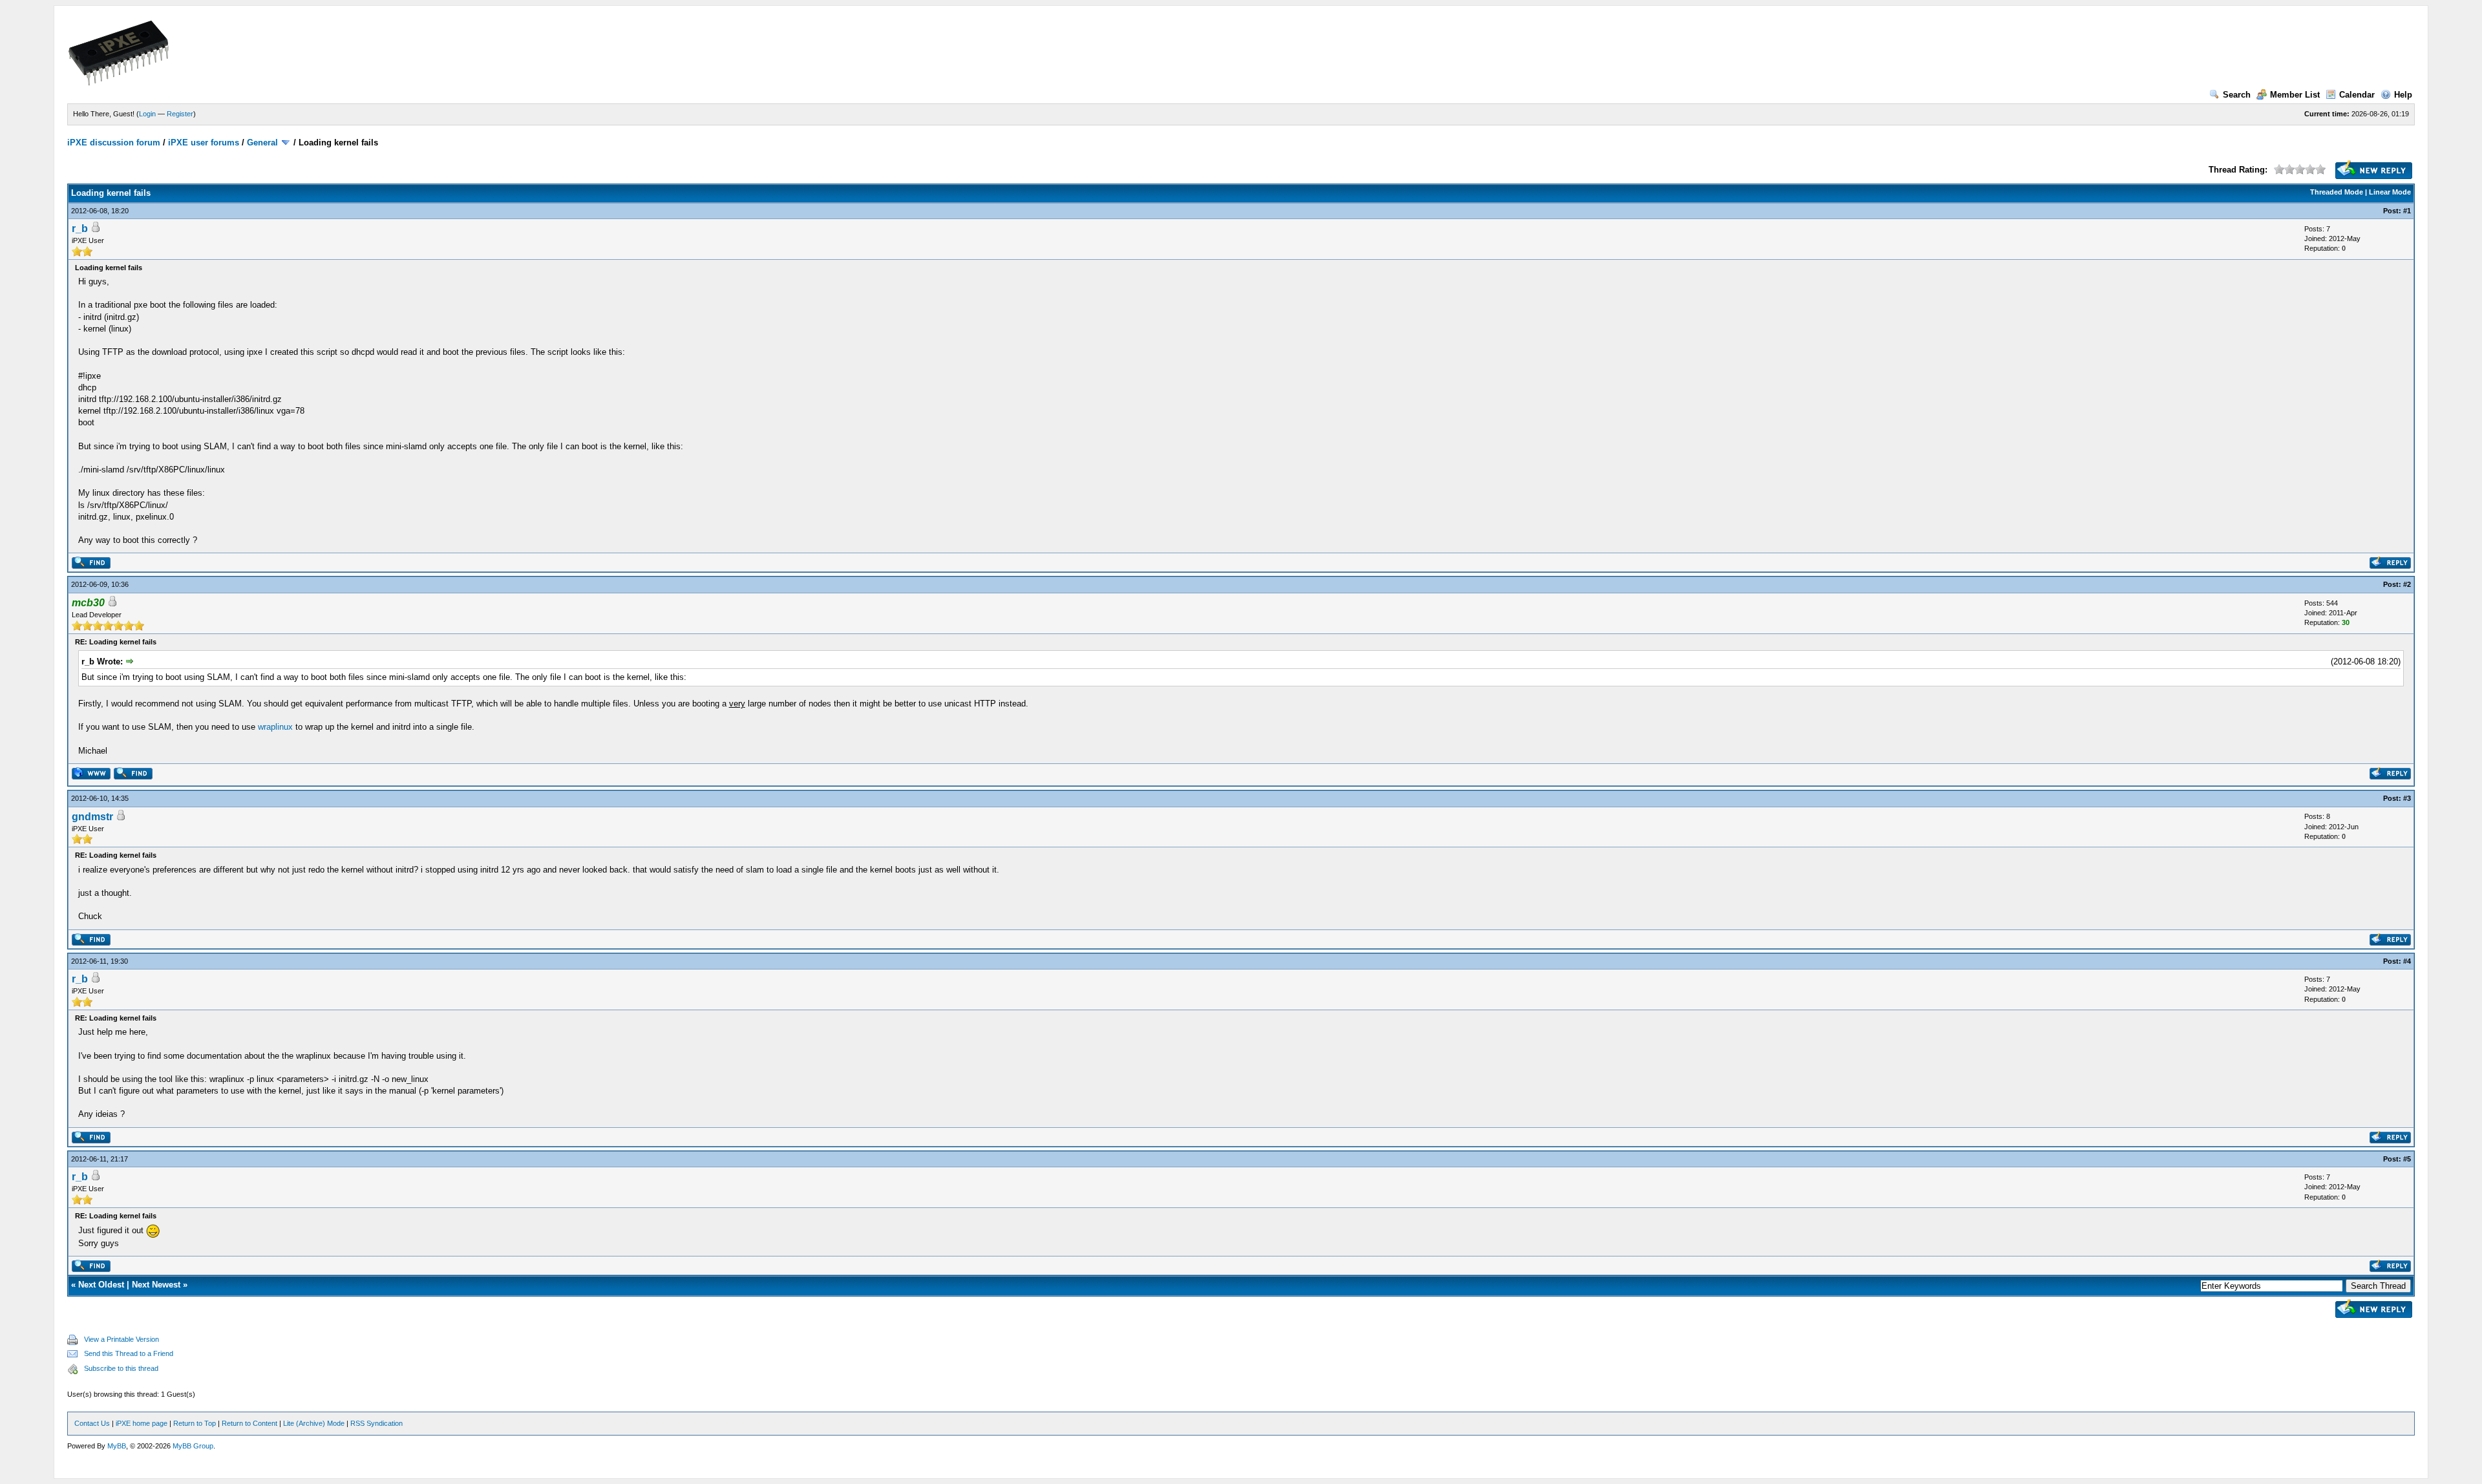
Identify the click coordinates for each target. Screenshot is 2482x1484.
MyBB (117, 1446)
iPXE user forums (204, 143)
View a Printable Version (122, 1339)
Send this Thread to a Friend (129, 1353)
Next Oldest (101, 1285)
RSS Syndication (377, 1423)
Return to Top (195, 1423)
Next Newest (156, 1285)
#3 (2407, 798)
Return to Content (249, 1423)
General (262, 143)
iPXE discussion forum (114, 143)
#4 (2407, 961)
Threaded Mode (2337, 192)
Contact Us (92, 1423)
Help (2403, 95)
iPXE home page (142, 1423)
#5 (2407, 1159)
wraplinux (275, 727)
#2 (2407, 584)
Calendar (2357, 95)
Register (180, 114)
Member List (2295, 95)
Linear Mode (2390, 192)
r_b (80, 228)
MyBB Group (193, 1446)
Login (147, 114)
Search (2237, 95)
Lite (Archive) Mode (314, 1423)
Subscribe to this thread (121, 1368)
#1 (2407, 211)
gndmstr (92, 817)
